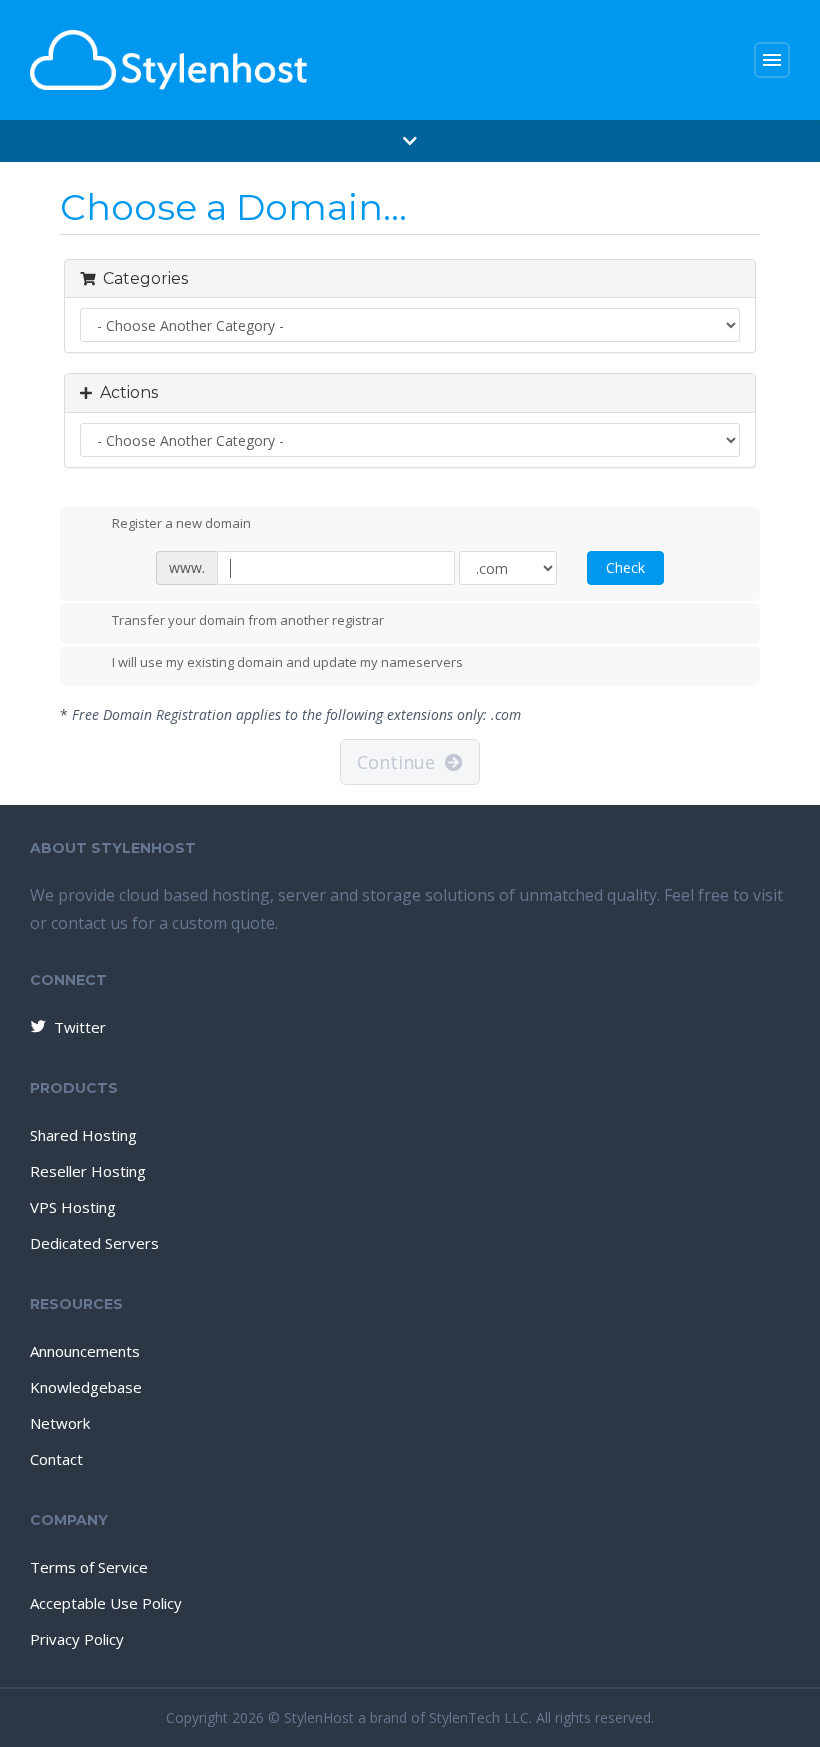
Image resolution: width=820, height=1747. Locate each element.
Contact (56, 1459)
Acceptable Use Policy (106, 1603)
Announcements (85, 1351)
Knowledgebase (86, 1387)
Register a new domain (181, 524)
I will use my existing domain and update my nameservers (287, 663)
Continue (401, 762)
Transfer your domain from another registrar (248, 620)
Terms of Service (89, 1567)
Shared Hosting (83, 1135)
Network (60, 1423)
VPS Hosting (73, 1207)
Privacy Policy (77, 1639)
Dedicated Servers (94, 1243)
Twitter (80, 1027)
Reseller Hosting (88, 1171)
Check (625, 567)
